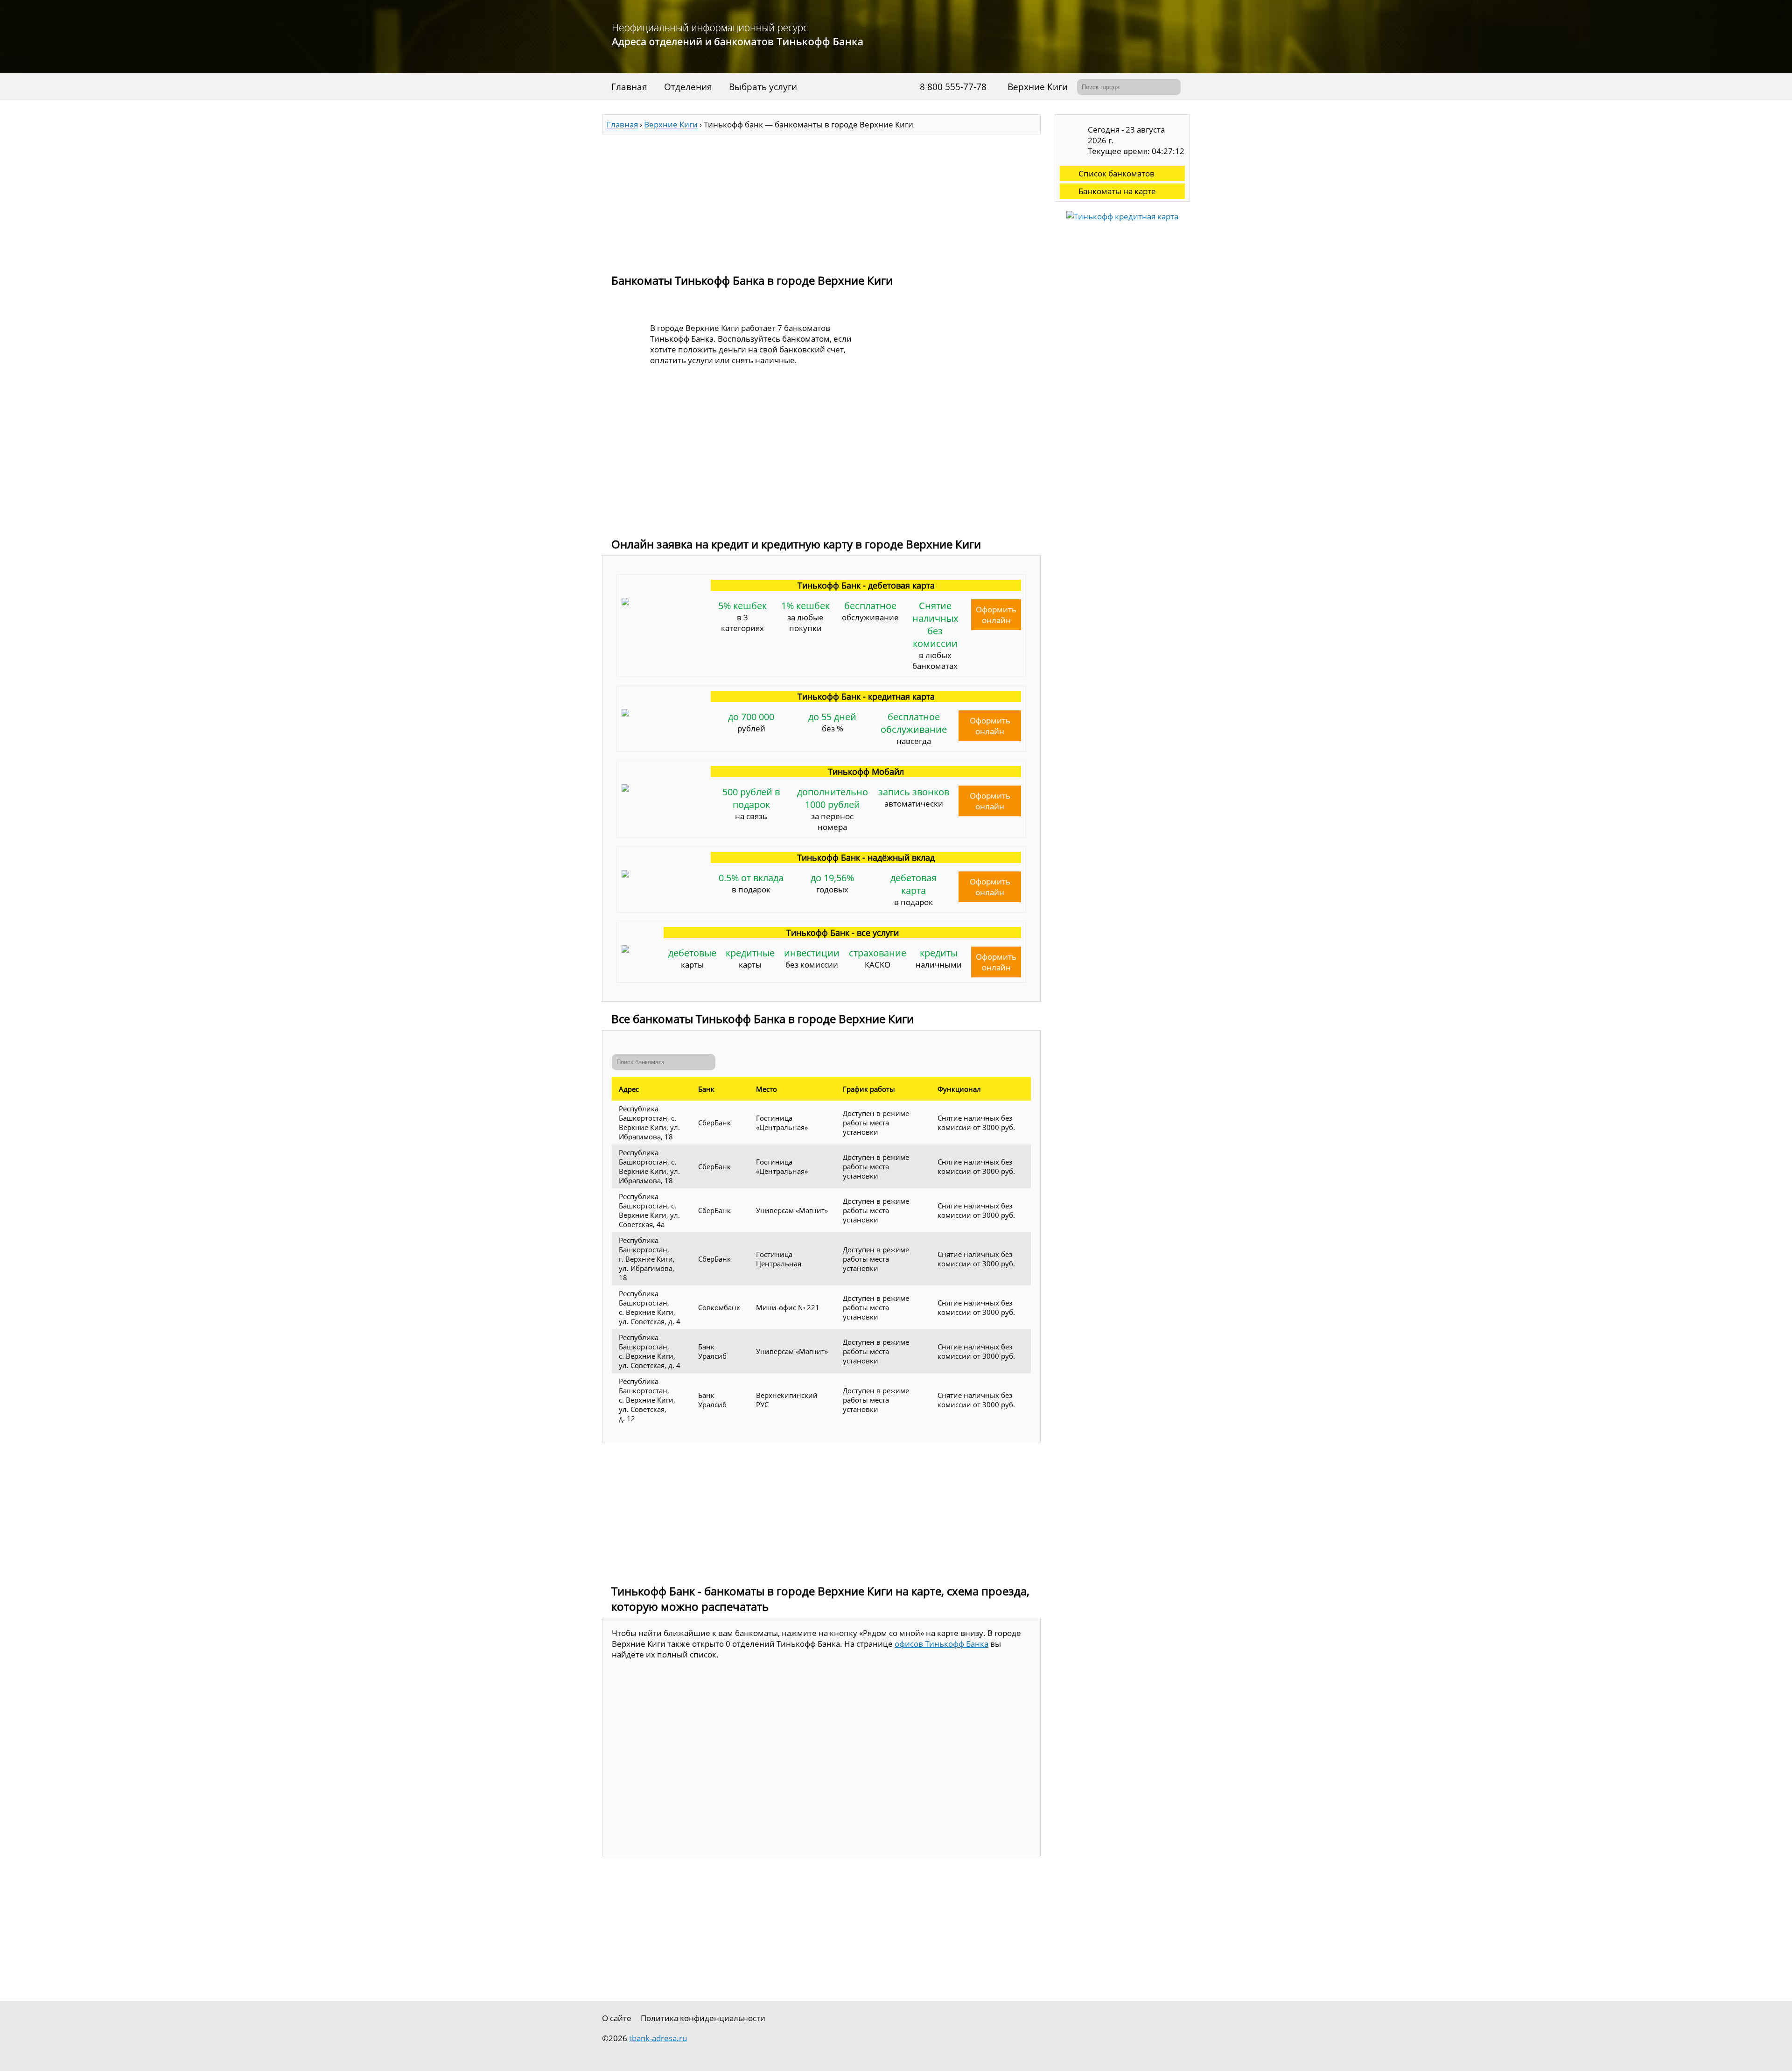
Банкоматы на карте (1117, 191)
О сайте (617, 2018)
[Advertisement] (821, 200)
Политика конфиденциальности (703, 2018)
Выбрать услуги (763, 87)
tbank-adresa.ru (658, 2038)
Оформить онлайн (996, 615)
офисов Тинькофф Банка (941, 1644)
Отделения (688, 87)
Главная (629, 87)
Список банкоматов (1116, 173)
